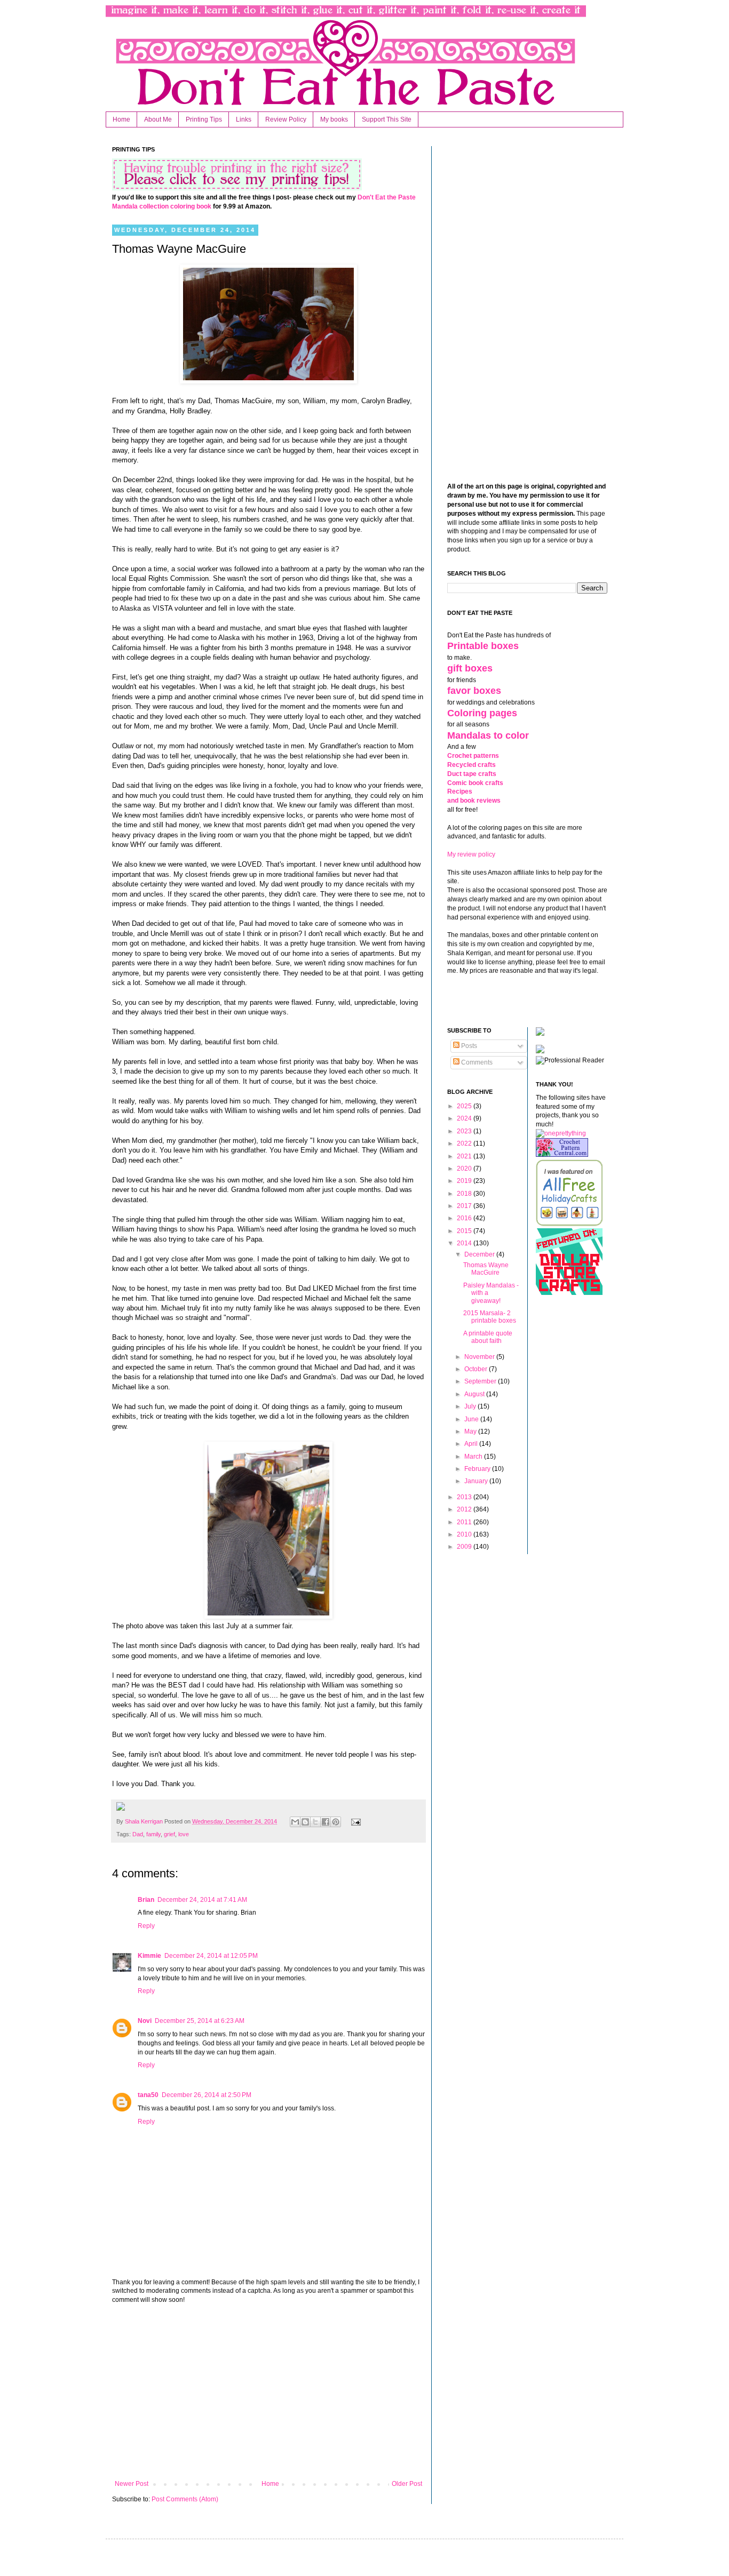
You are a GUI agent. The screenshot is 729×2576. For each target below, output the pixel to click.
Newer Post (132, 2484)
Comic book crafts (475, 783)
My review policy (471, 854)
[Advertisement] (268, 2392)
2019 (465, 1181)
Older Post (407, 2484)
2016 (465, 1218)
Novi (145, 2021)
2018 (465, 1194)
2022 (465, 1143)
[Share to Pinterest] (336, 1822)
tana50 (148, 2095)
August (475, 1394)
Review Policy (286, 119)
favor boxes (474, 691)
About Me (158, 119)
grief (169, 1834)
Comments (476, 1062)
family (153, 1834)
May (471, 1431)
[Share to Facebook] (326, 1822)
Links (244, 119)
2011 (465, 1522)
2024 (465, 1118)
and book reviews (474, 801)
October (477, 1369)
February (478, 1469)
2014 (465, 1243)
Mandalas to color (488, 735)
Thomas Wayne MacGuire (486, 1269)
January (477, 1481)
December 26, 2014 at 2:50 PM (207, 2095)
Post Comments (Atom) (185, 2499)
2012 (465, 1509)
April (472, 1444)
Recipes (460, 791)
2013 (465, 1497)
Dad (138, 1834)
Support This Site (387, 119)
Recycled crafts (472, 765)
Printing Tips (204, 119)
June (472, 1419)
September (481, 1381)
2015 (465, 1231)
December (480, 1254)
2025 (465, 1106)
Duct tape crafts (472, 774)
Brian (146, 1900)
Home (121, 119)
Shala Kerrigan (145, 1821)
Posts (468, 1046)
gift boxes (470, 668)
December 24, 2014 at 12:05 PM (211, 1956)
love (184, 1834)
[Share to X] (315, 1822)
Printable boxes (483, 646)
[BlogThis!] (305, 1822)
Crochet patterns (473, 756)
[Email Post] (354, 1821)
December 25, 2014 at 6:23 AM (200, 2021)
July (471, 1406)
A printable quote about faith (488, 1337)
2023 (465, 1131)
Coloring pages (482, 713)
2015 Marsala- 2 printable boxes (490, 1317)
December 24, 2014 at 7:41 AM (202, 1900)
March (474, 1457)
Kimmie (149, 1956)
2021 (465, 1156)
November (480, 1357)
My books (334, 119)
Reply (146, 1926)
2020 (465, 1169)
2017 (465, 1206)
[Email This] (295, 1822)
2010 (465, 1534)
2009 (465, 1547)
